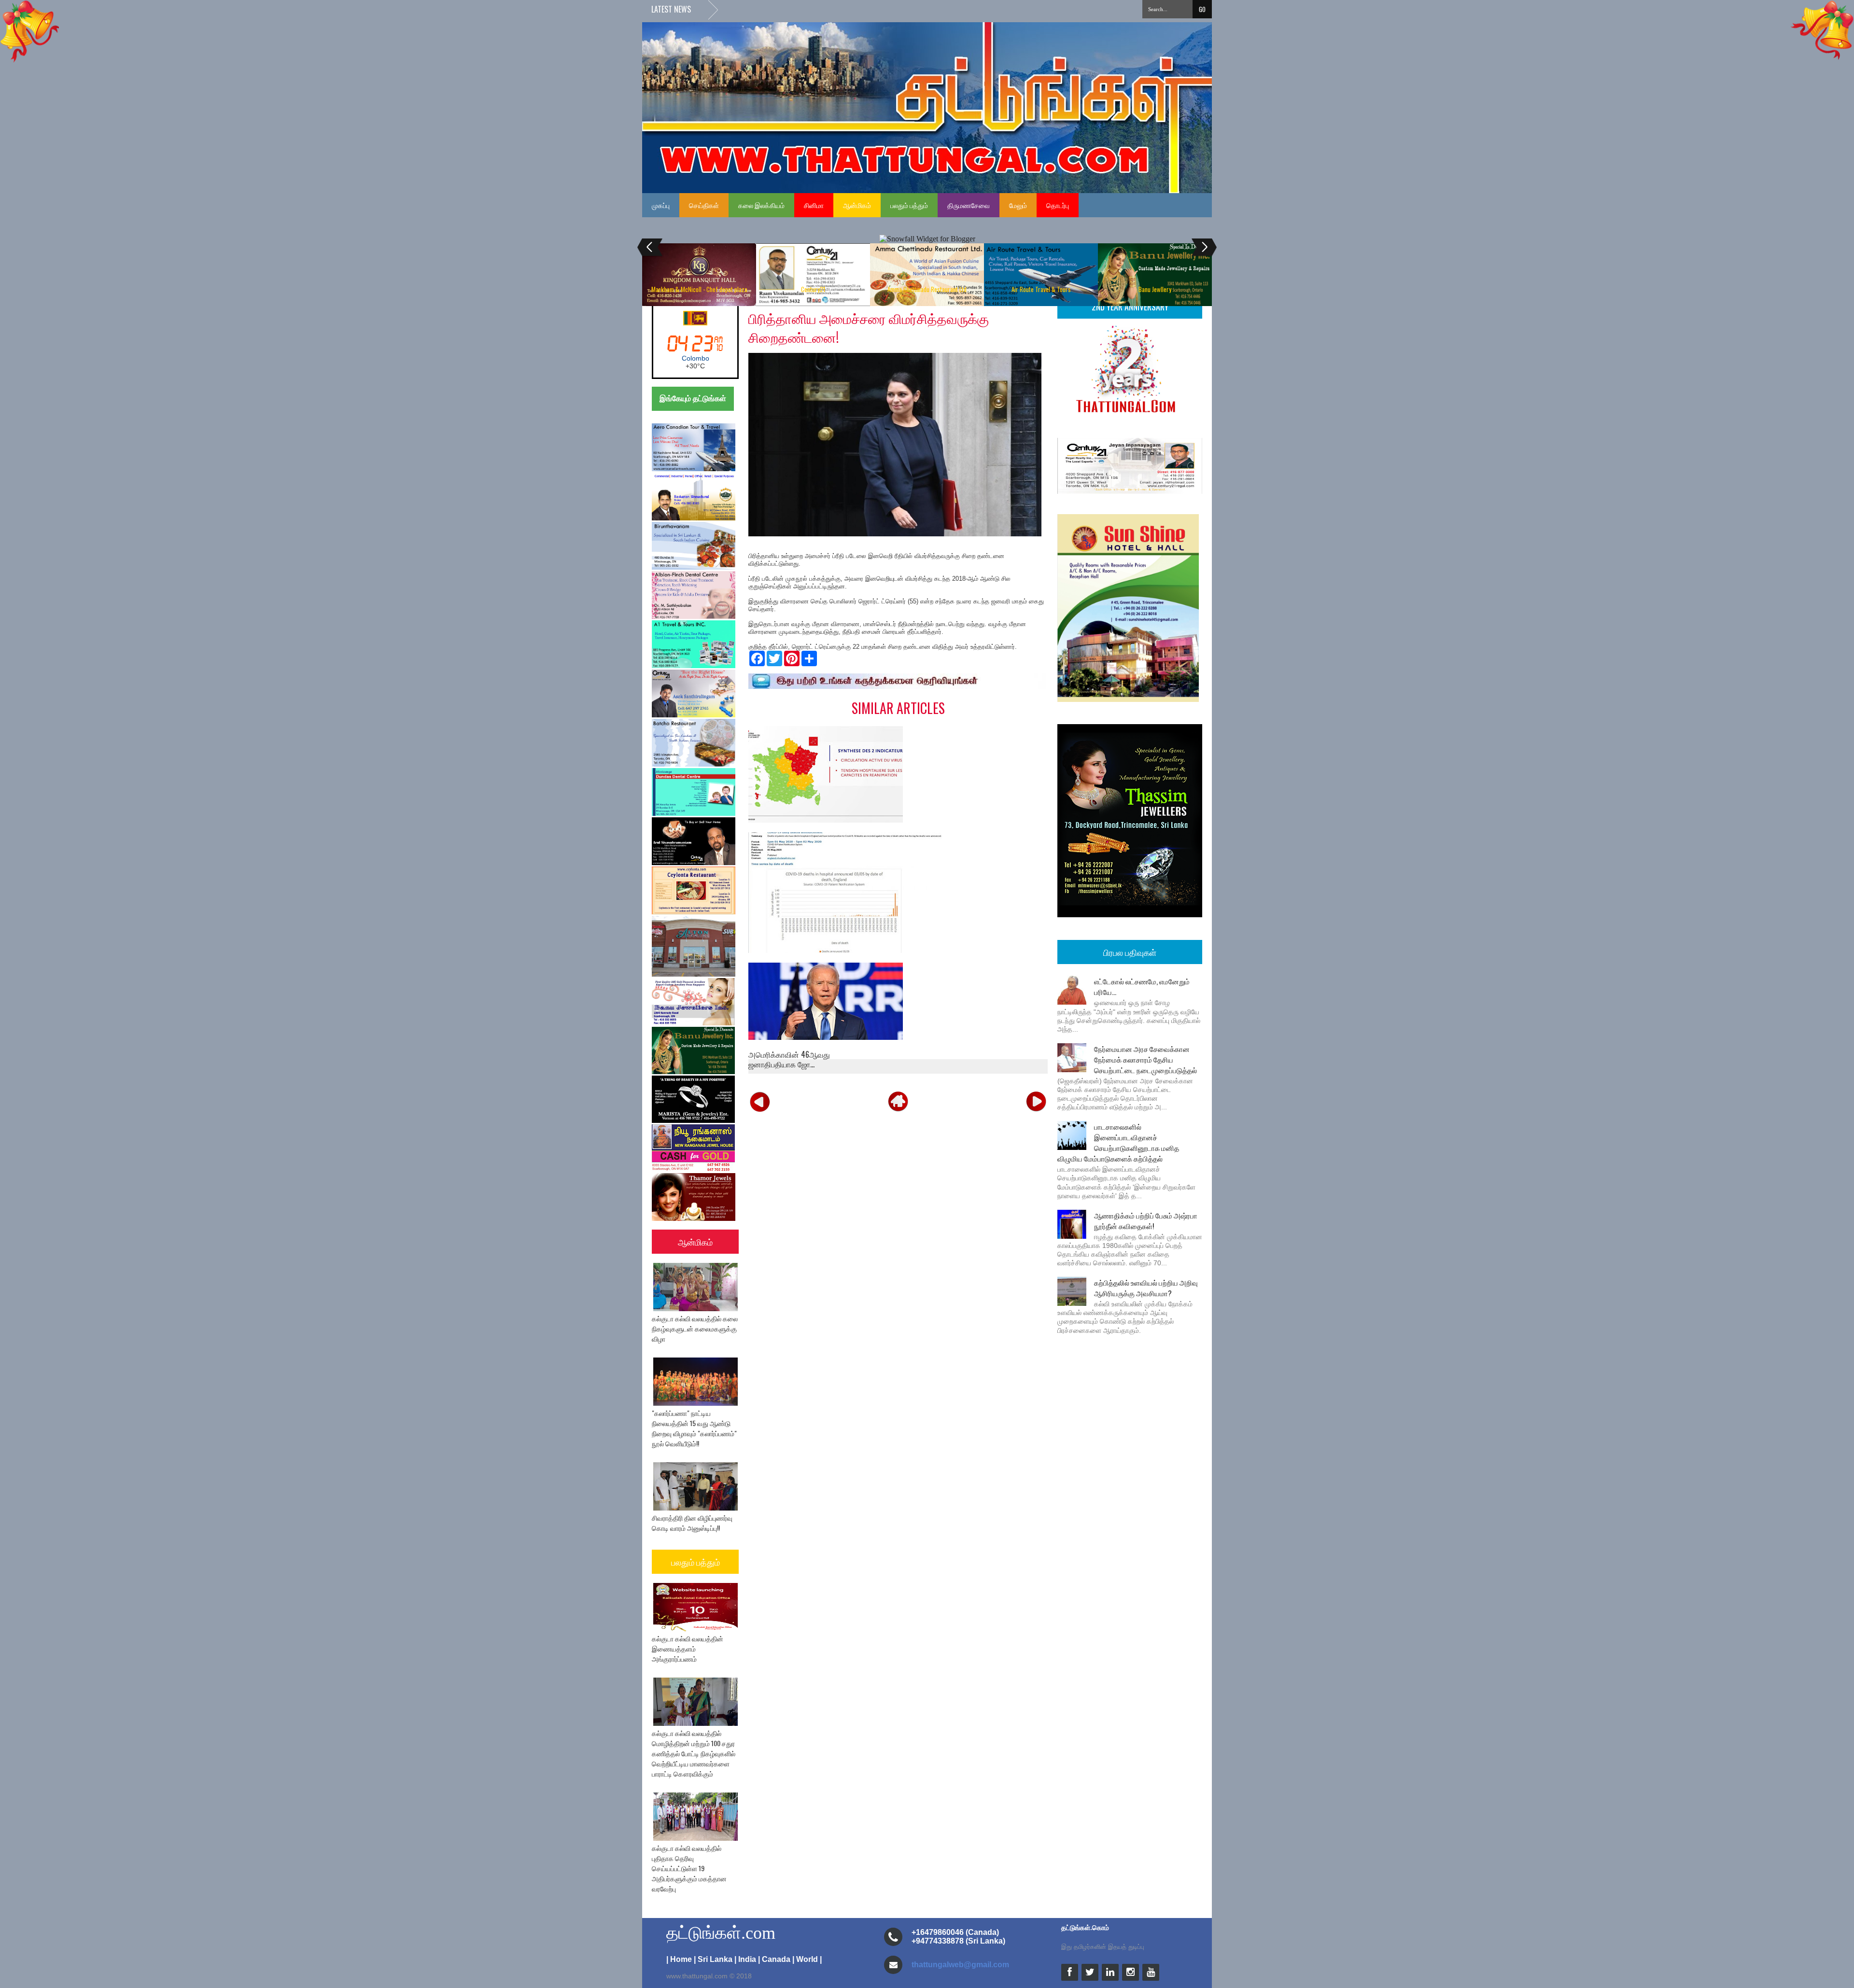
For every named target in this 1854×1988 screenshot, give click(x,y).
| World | (807, 1959)
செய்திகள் (704, 205)
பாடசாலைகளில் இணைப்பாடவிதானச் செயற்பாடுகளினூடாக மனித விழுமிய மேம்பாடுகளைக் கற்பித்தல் (1118, 1142)
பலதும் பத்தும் (909, 205)
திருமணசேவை (969, 205)
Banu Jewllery (1155, 289)
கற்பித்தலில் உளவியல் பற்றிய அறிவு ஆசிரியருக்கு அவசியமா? (1146, 1288)
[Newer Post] (760, 1101)
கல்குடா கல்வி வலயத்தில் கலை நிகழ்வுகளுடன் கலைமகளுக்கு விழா (695, 1328)
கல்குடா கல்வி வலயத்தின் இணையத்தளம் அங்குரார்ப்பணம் (688, 1648)
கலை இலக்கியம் (761, 205)
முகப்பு (661, 205)
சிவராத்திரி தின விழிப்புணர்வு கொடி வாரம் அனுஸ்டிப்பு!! (692, 1523)
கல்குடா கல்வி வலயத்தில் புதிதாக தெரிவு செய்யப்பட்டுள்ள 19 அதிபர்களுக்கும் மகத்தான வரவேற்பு (689, 1868)
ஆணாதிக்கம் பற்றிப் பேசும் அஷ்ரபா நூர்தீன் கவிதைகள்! (1146, 1220)
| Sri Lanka (713, 1959)
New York (695, 358)
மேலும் (1018, 205)
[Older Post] (1036, 1101)
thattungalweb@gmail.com (960, 1965)
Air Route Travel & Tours (1041, 289)
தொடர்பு (1058, 205)
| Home (679, 1959)
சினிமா (814, 205)
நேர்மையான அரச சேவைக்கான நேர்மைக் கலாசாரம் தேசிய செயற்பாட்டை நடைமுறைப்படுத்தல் (1145, 1059)
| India (745, 1959)
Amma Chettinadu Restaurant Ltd (927, 289)
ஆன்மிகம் (857, 205)
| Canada (774, 1959)
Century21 (813, 289)
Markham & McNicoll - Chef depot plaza (699, 289)
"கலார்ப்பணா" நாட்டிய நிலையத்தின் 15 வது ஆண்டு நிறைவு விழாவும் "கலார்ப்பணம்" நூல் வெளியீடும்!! (694, 1428)
